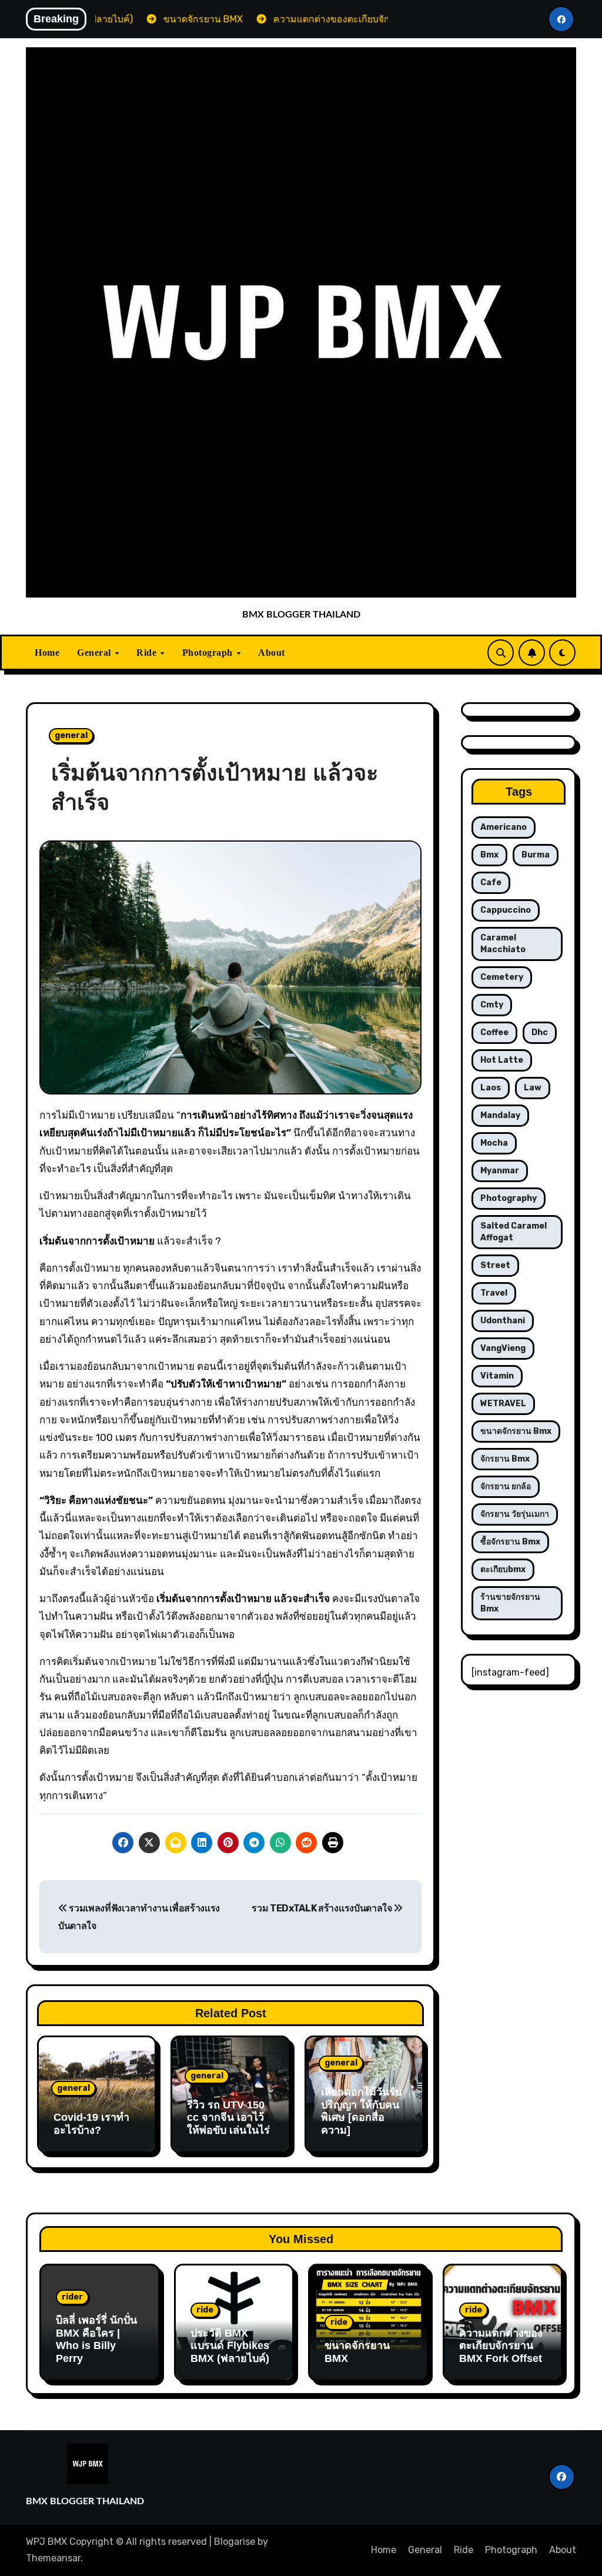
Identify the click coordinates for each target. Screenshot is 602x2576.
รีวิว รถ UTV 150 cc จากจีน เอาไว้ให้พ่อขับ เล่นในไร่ (228, 2118)
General (95, 653)
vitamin (497, 1376)
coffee (494, 1032)
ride (205, 2310)
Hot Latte (502, 1060)
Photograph (209, 653)
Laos (491, 1088)
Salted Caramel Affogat (514, 1232)
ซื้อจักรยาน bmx (510, 1542)
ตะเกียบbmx (503, 1569)
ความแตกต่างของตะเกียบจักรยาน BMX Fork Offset (501, 2346)
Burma (536, 855)
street (495, 1265)
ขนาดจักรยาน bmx (516, 1431)
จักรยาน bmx (505, 1459)
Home (47, 653)
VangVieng (503, 1348)
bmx (489, 855)
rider (72, 2297)
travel (494, 1293)
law (533, 1088)
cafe (491, 882)
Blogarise (235, 2542)
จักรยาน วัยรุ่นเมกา (515, 1514)
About (272, 653)
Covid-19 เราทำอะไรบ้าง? (91, 2124)
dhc (540, 1032)
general (71, 735)
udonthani (503, 1321)
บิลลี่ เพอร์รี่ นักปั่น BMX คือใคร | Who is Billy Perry (96, 2339)
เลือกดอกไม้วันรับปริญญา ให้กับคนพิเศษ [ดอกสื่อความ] (361, 2111)
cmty (492, 1005)
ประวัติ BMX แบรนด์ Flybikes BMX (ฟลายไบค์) (230, 2346)
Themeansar (53, 2558)
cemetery (502, 977)
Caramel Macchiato (503, 944)
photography (509, 1198)
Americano (504, 827)
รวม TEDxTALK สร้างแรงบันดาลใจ (322, 1908)
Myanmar (500, 1171)
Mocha (494, 1143)
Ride (148, 653)
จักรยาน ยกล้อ (506, 1486)
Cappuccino (506, 910)
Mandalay (500, 1115)
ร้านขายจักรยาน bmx (510, 1603)
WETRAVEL (503, 1404)
